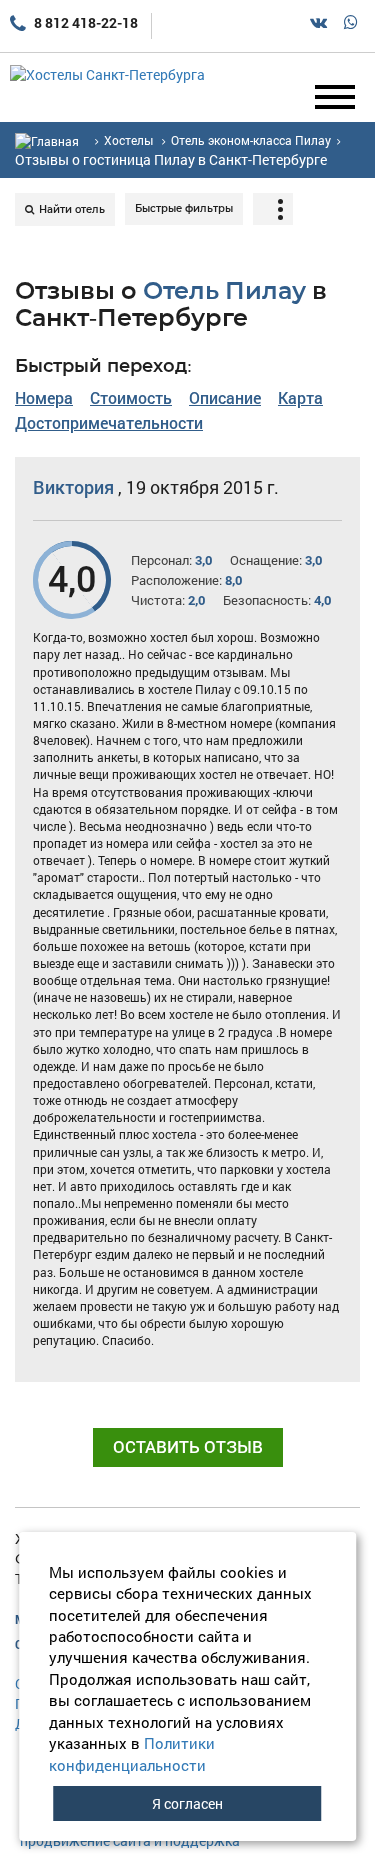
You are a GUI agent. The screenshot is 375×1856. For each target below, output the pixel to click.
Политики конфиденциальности (132, 1753)
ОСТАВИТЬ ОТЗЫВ (188, 1446)
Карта (300, 397)
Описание (225, 397)
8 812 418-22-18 (84, 22)
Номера (44, 397)
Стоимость (131, 397)
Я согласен (187, 1803)
